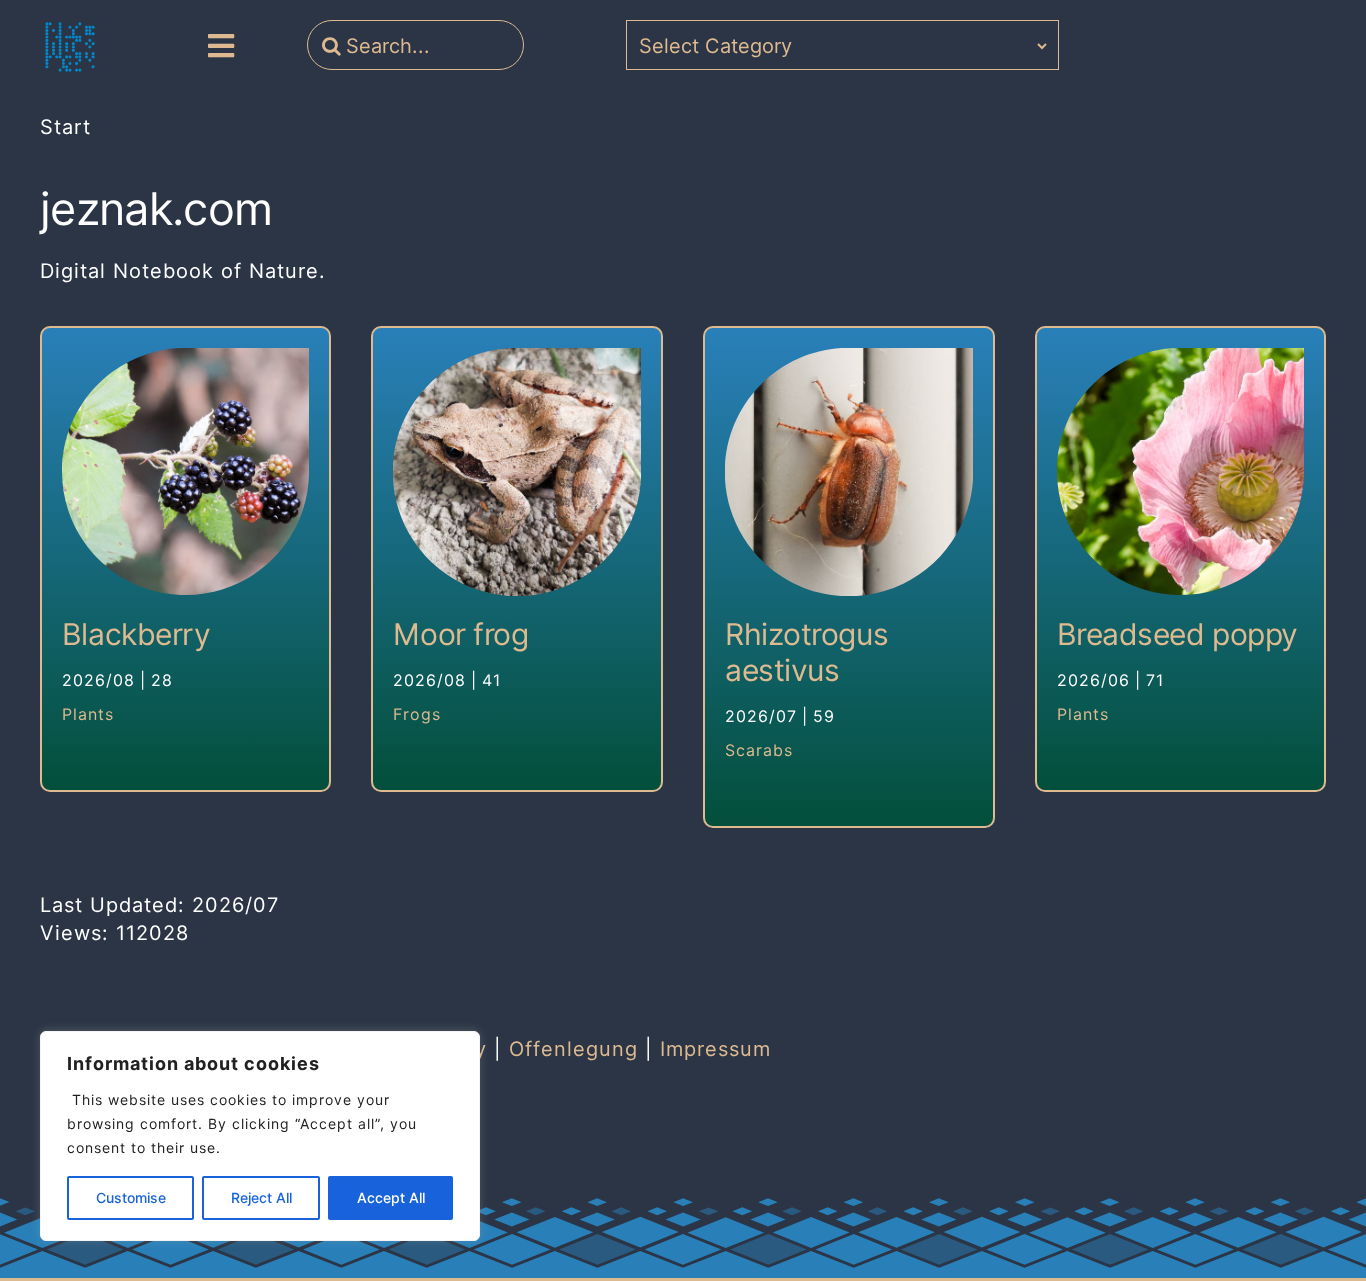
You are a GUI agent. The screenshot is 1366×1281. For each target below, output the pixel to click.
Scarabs (759, 750)
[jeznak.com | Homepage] (70, 47)
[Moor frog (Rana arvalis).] (517, 472)
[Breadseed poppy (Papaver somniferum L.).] (1181, 472)
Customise (131, 1197)
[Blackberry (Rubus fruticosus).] (186, 472)
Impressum (715, 1049)
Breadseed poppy (1177, 634)
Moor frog (460, 634)
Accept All (391, 1197)
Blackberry (136, 634)
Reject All (261, 1197)
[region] (260, 1136)
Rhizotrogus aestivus (806, 652)
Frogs (417, 714)
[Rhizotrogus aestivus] (849, 472)
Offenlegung (573, 1049)
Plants (88, 714)
